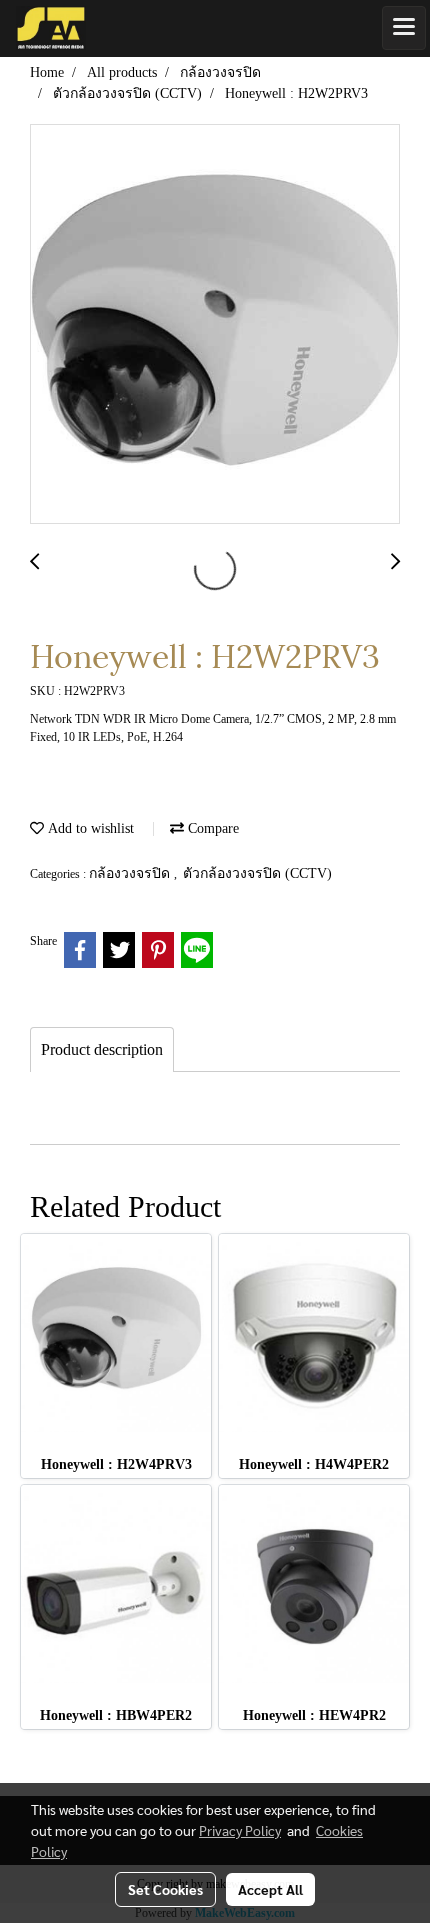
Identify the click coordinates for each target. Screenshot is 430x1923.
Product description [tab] (102, 1049)
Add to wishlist (89, 828)
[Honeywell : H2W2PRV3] (215, 325)
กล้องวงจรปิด (131, 873)
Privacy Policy (240, 1830)
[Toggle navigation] (404, 28)
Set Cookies (165, 1889)
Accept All (270, 1889)
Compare (211, 828)
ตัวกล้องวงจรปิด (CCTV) (257, 873)
